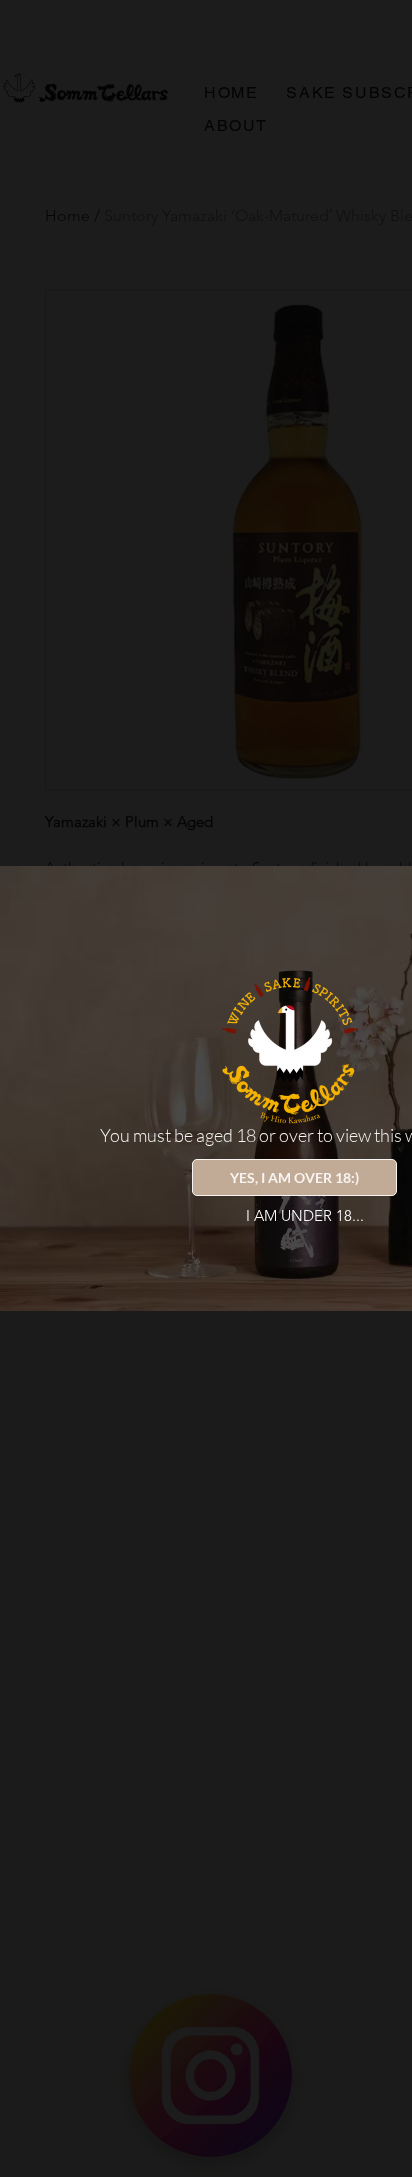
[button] (294, 1177)
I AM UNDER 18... (305, 1215)
